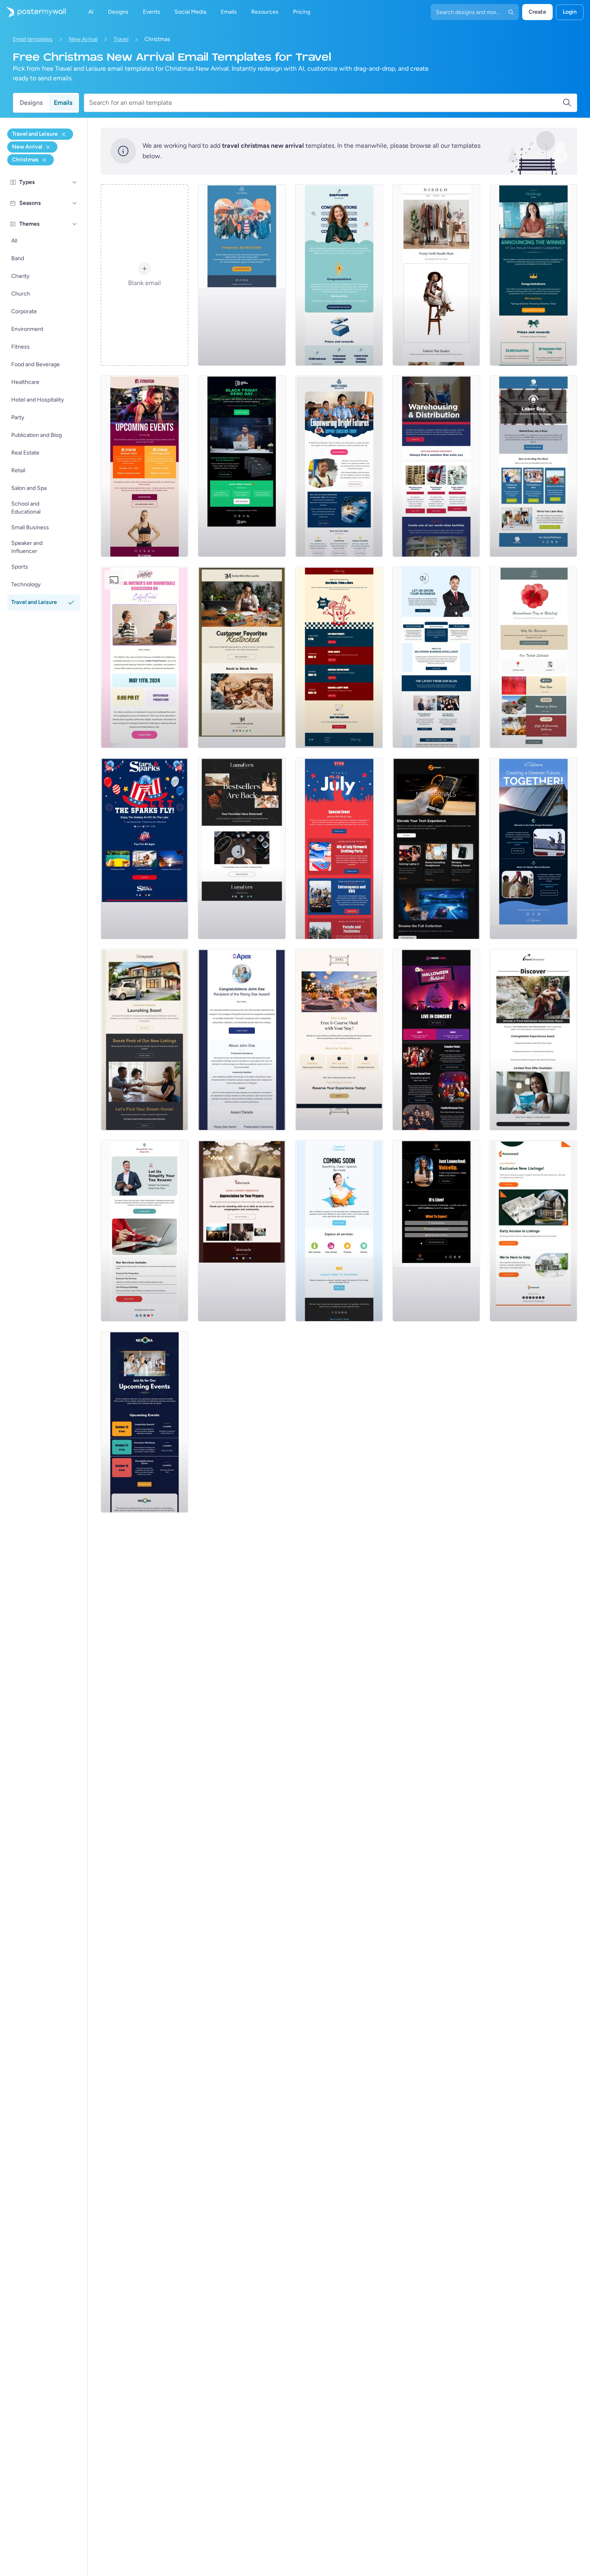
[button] (75, 182)
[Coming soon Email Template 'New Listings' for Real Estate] (144, 1040)
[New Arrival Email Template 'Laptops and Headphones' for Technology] (436, 848)
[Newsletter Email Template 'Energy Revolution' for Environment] (533, 848)
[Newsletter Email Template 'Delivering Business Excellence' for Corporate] (436, 657)
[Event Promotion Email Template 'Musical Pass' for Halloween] (436, 1040)
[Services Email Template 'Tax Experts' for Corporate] (144, 1231)
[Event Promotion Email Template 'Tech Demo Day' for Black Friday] (242, 466)
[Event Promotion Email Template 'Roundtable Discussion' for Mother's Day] (144, 657)
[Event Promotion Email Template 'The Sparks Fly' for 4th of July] (144, 848)
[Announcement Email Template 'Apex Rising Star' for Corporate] (242, 1040)
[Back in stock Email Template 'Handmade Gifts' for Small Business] (242, 657)
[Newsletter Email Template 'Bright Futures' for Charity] (339, 466)
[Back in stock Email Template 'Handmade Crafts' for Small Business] (242, 848)
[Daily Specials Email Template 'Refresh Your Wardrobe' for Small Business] (436, 275)
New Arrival (83, 39)
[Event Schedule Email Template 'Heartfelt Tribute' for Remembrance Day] (533, 657)
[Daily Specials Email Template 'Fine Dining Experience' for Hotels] (339, 1040)
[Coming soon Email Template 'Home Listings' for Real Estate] (533, 1231)
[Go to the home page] (33, 12)
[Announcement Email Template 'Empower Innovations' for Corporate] (339, 275)
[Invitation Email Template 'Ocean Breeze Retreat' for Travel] (533, 1040)
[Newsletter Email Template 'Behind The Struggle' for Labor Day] (533, 466)
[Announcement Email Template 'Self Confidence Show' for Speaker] (436, 1231)
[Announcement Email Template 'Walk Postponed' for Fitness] (242, 275)
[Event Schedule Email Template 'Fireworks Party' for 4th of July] (339, 848)
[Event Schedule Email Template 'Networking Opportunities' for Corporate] (144, 1422)
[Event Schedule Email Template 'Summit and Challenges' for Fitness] (144, 466)
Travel (121, 39)
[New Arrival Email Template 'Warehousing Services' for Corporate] (436, 466)
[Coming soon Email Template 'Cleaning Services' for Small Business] (339, 1231)
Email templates (33, 39)
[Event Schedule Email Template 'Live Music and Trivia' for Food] (339, 657)
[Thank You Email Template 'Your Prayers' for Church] (242, 1231)
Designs (31, 103)
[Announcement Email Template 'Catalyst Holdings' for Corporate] (533, 275)
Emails (63, 103)
